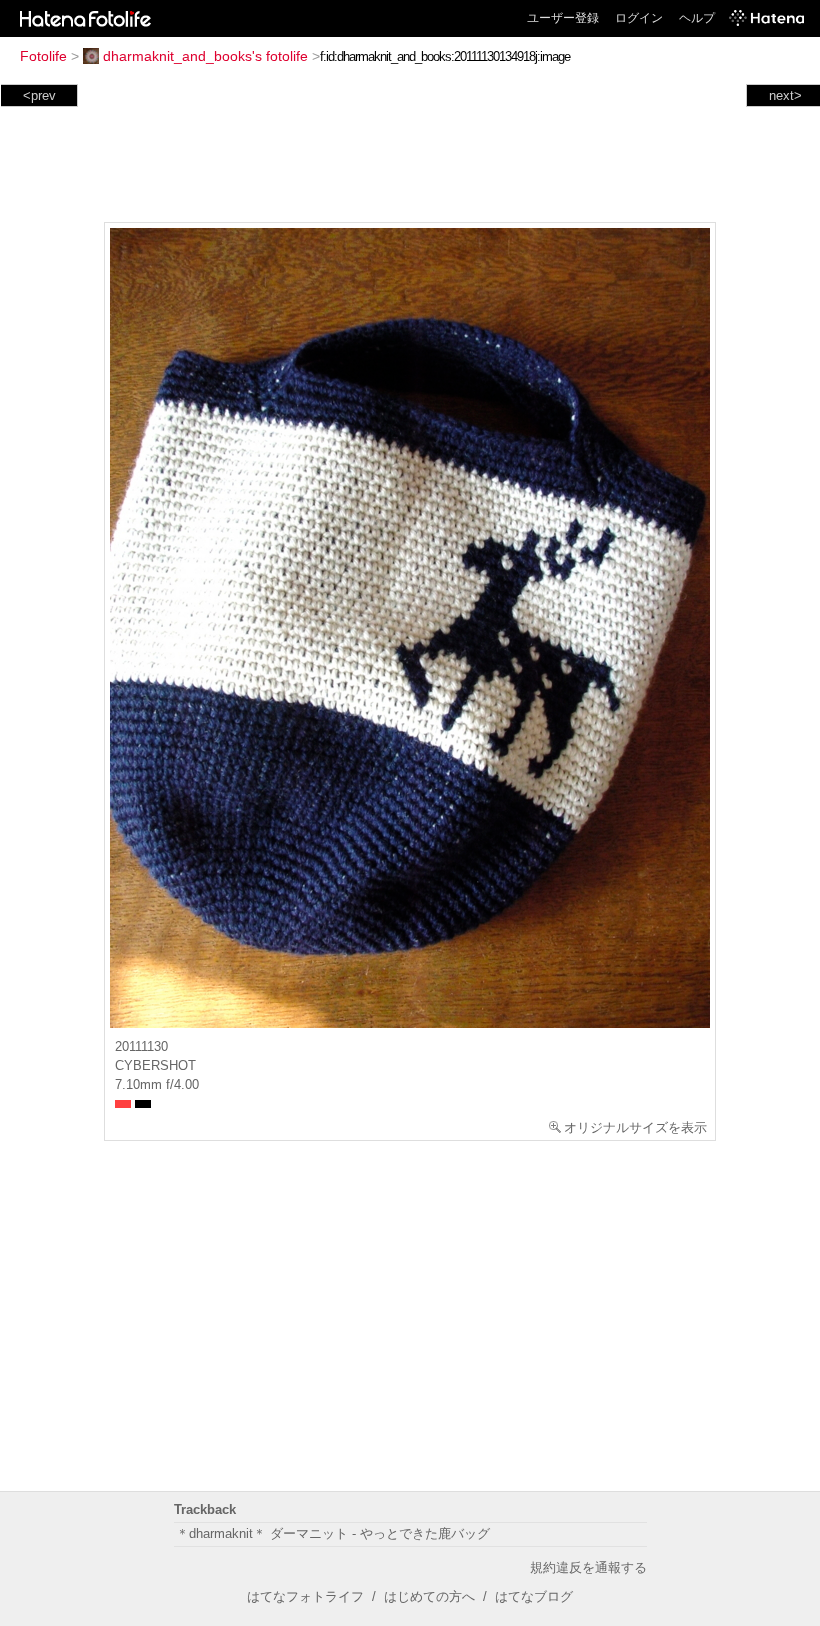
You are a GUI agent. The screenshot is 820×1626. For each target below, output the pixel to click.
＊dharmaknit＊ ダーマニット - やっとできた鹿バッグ (333, 1533)
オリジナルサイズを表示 (635, 1127)
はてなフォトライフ (305, 1596)
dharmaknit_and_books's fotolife (205, 56)
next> (785, 95)
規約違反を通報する (588, 1567)
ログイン (639, 18)
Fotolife (43, 56)
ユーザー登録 (563, 18)
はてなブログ (534, 1596)
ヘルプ (697, 18)
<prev (39, 95)
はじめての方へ (429, 1596)
